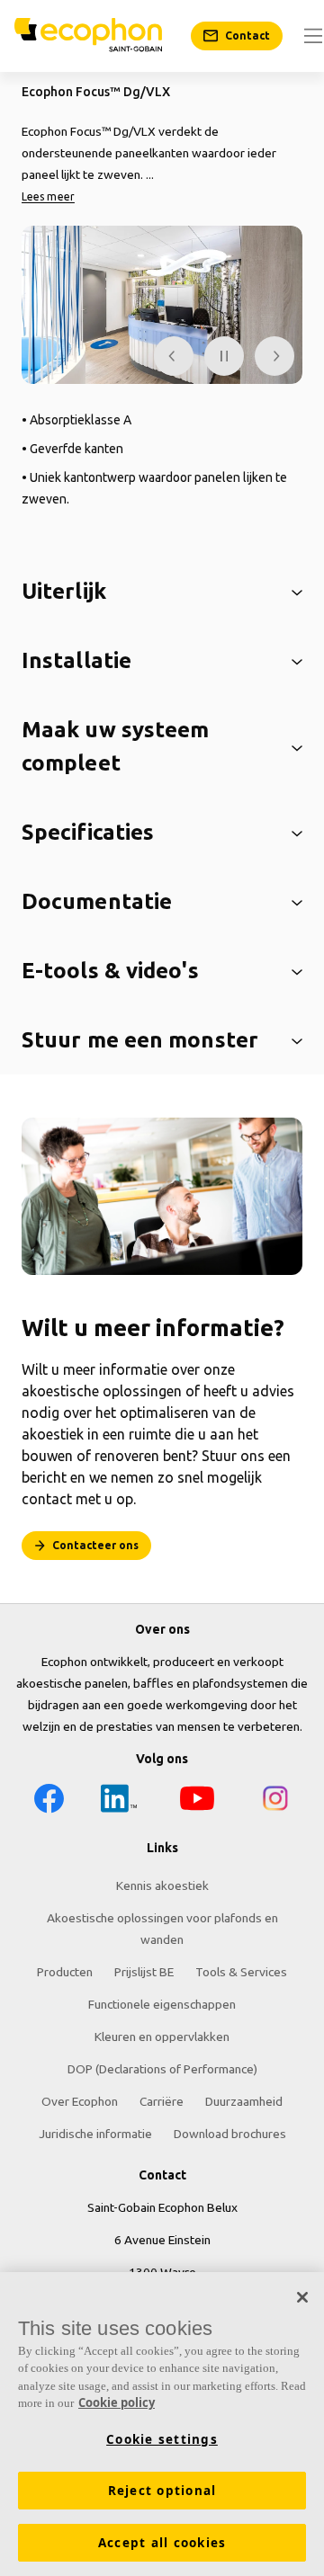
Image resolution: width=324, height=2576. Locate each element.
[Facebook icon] (49, 1801)
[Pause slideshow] (224, 356)
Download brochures (230, 2134)
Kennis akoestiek (162, 1885)
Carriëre (162, 2101)
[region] (162, 2424)
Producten (65, 1972)
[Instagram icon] (275, 1801)
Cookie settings (162, 2439)
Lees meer (48, 196)
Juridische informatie (95, 2134)
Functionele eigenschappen (162, 2004)
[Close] (302, 2297)
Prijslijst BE (144, 1972)
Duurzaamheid (244, 2101)
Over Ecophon (80, 2101)
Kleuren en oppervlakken (162, 2037)
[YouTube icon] (197, 1801)
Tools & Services (241, 1972)
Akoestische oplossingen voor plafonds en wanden (162, 1929)
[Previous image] (174, 356)
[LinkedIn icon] (119, 1801)
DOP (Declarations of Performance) (162, 2069)
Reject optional (162, 2491)
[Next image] (274, 356)
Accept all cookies (162, 2543)
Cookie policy (117, 2402)
